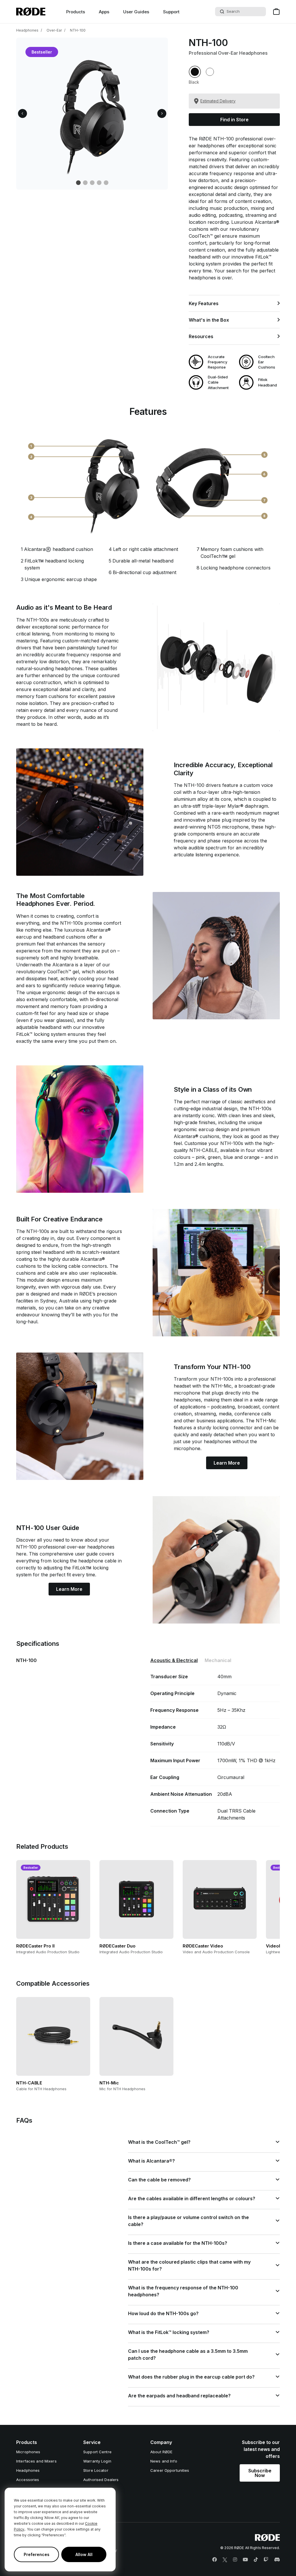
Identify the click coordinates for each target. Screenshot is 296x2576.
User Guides (136, 12)
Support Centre (97, 2452)
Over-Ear (54, 30)
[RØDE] (31, 12)
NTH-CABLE (203, 1150)
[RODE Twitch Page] (266, 2560)
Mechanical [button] (218, 1660)
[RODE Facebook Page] (214, 2560)
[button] (23, 114)
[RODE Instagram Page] (235, 2560)
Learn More (227, 1463)
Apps (104, 12)
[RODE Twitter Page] (225, 2560)
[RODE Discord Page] (277, 2560)
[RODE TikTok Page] (256, 2560)
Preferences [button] (37, 2554)
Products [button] (76, 12)
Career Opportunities (170, 2470)
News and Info (164, 2461)
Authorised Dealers (101, 2480)
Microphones (28, 2452)
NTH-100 (78, 30)
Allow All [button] (84, 2554)
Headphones (27, 30)
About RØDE (161, 2452)
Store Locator (96, 2470)
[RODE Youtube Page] (245, 2560)
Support (171, 12)
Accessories (28, 2480)
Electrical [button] (174, 1660)
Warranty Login (97, 2461)
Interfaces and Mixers (36, 2461)
